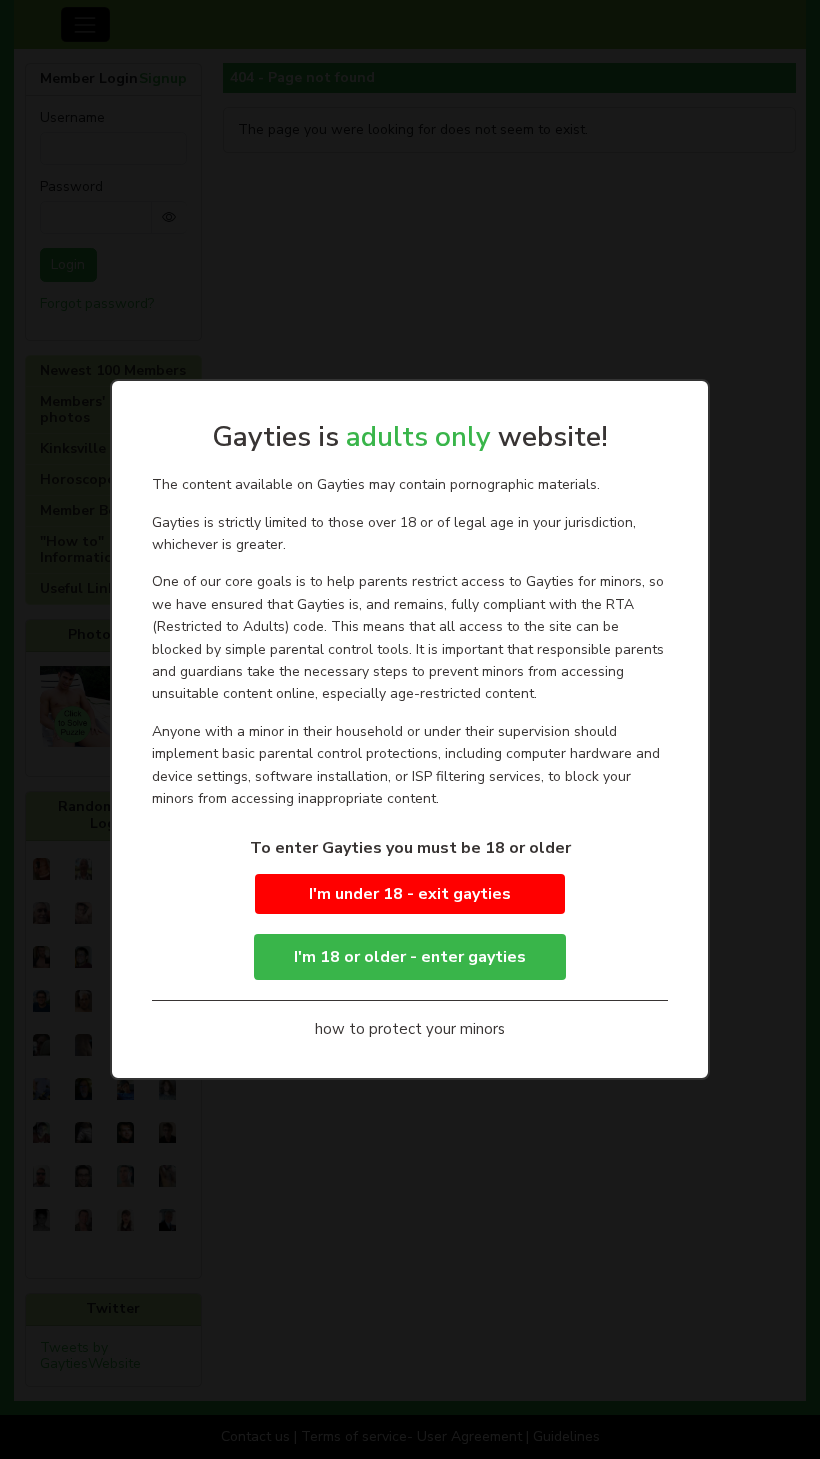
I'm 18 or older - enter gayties (410, 957)
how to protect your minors (410, 1029)
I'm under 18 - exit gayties (410, 894)
